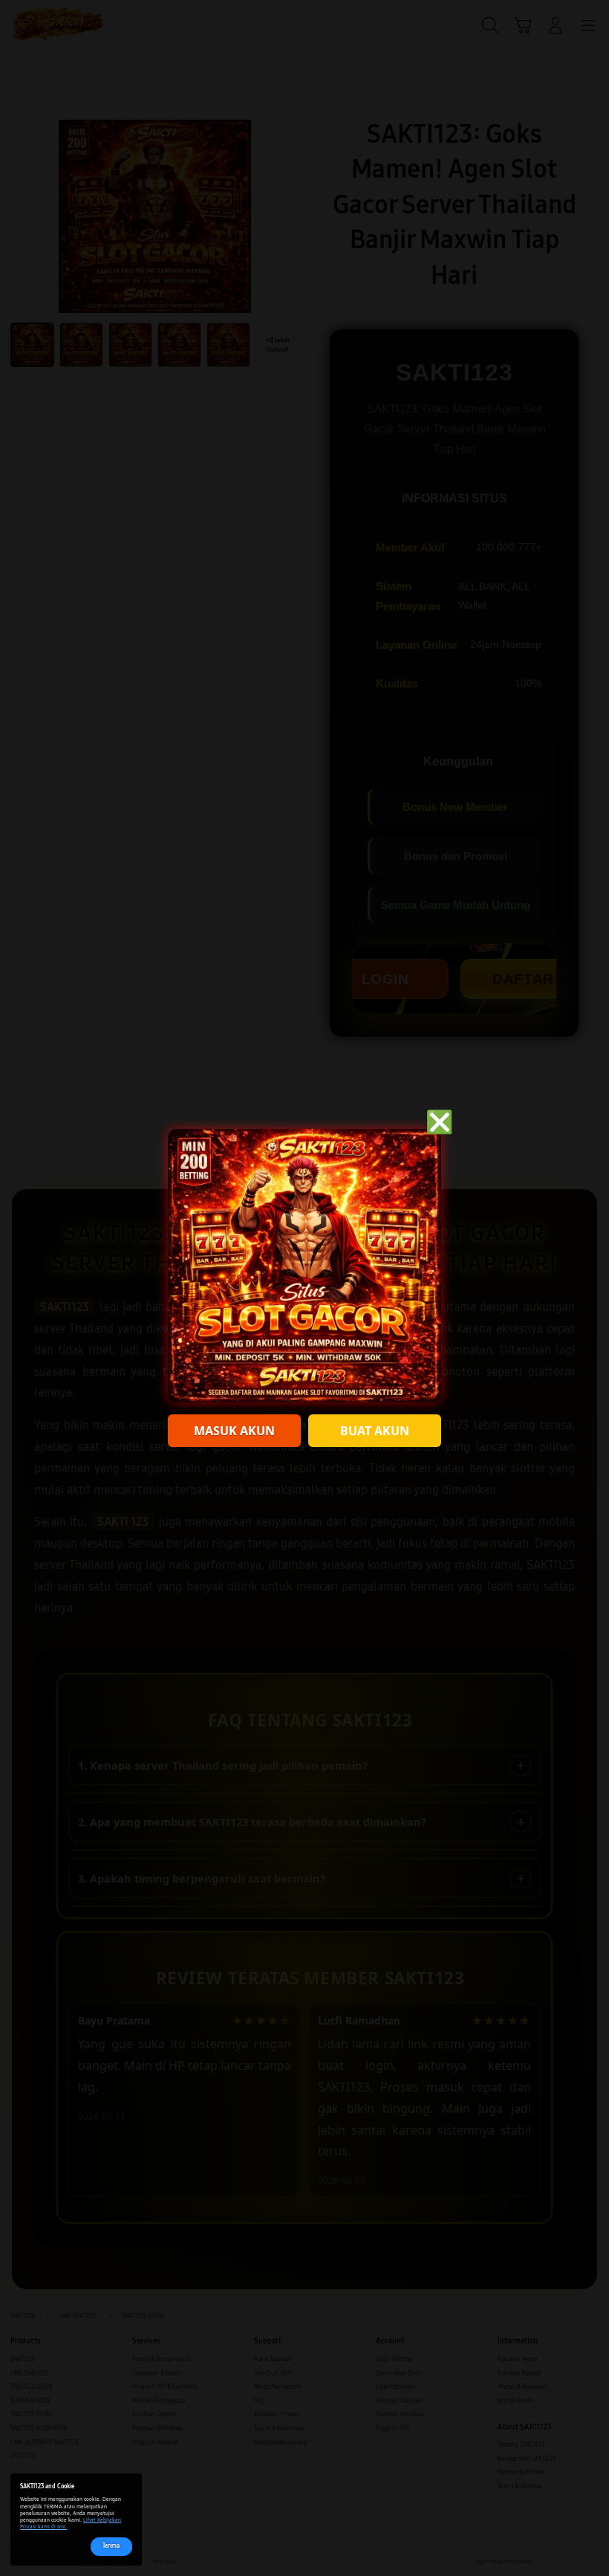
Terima (111, 2546)
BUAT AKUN (375, 1431)
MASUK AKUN (234, 1431)
